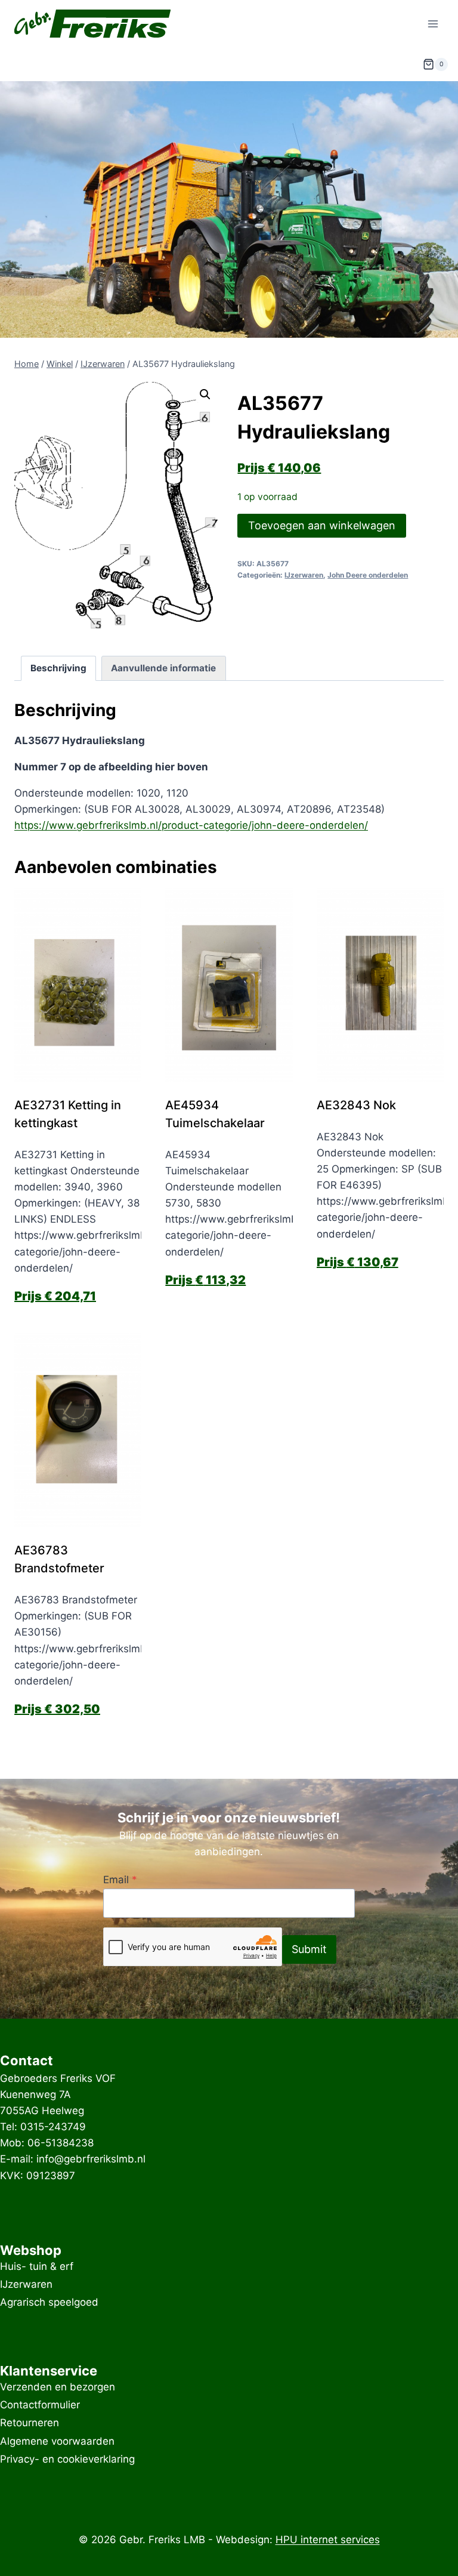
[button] (205, 394)
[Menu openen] (433, 24)
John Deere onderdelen (368, 575)
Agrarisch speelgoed (49, 2303)
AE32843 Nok (356, 1105)
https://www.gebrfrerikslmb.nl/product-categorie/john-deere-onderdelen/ (191, 825)
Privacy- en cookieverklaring (67, 2459)
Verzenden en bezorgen (58, 2387)
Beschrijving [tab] (58, 668)
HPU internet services (328, 2540)
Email (120, 1880)
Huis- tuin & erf (37, 2266)
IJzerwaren (304, 575)
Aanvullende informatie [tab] (163, 668)
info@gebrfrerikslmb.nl (91, 2159)
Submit (309, 1949)
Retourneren (30, 2423)
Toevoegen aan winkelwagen (322, 525)
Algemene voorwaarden (57, 2441)
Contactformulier (40, 2405)
